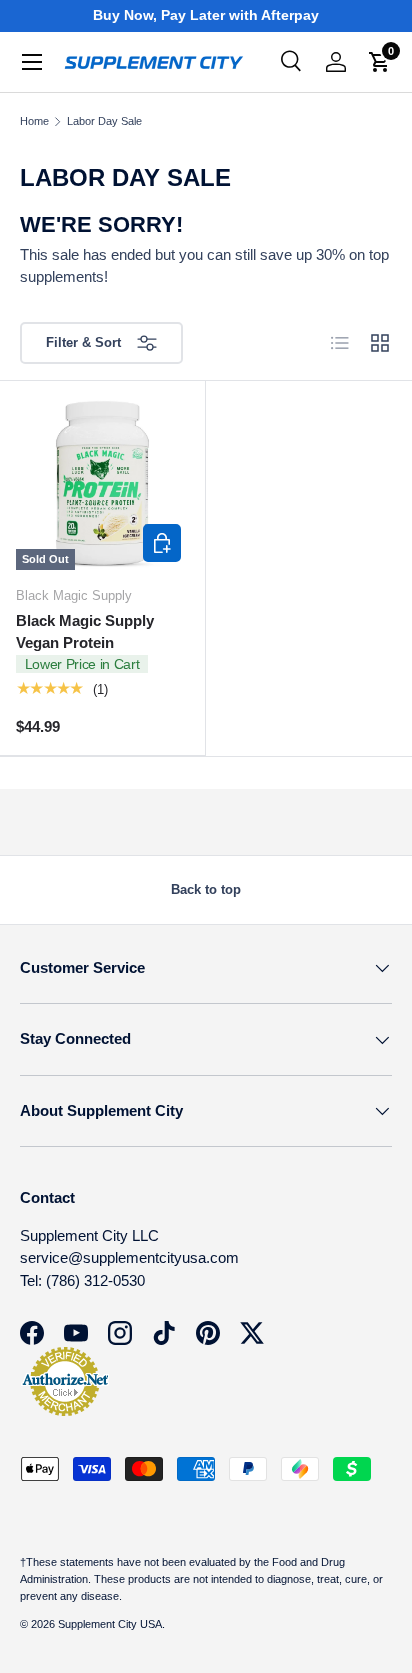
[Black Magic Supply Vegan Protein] (102, 483)
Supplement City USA (110, 1624)
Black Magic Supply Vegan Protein (85, 632)
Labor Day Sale (104, 121)
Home (34, 121)
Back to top (206, 889)
